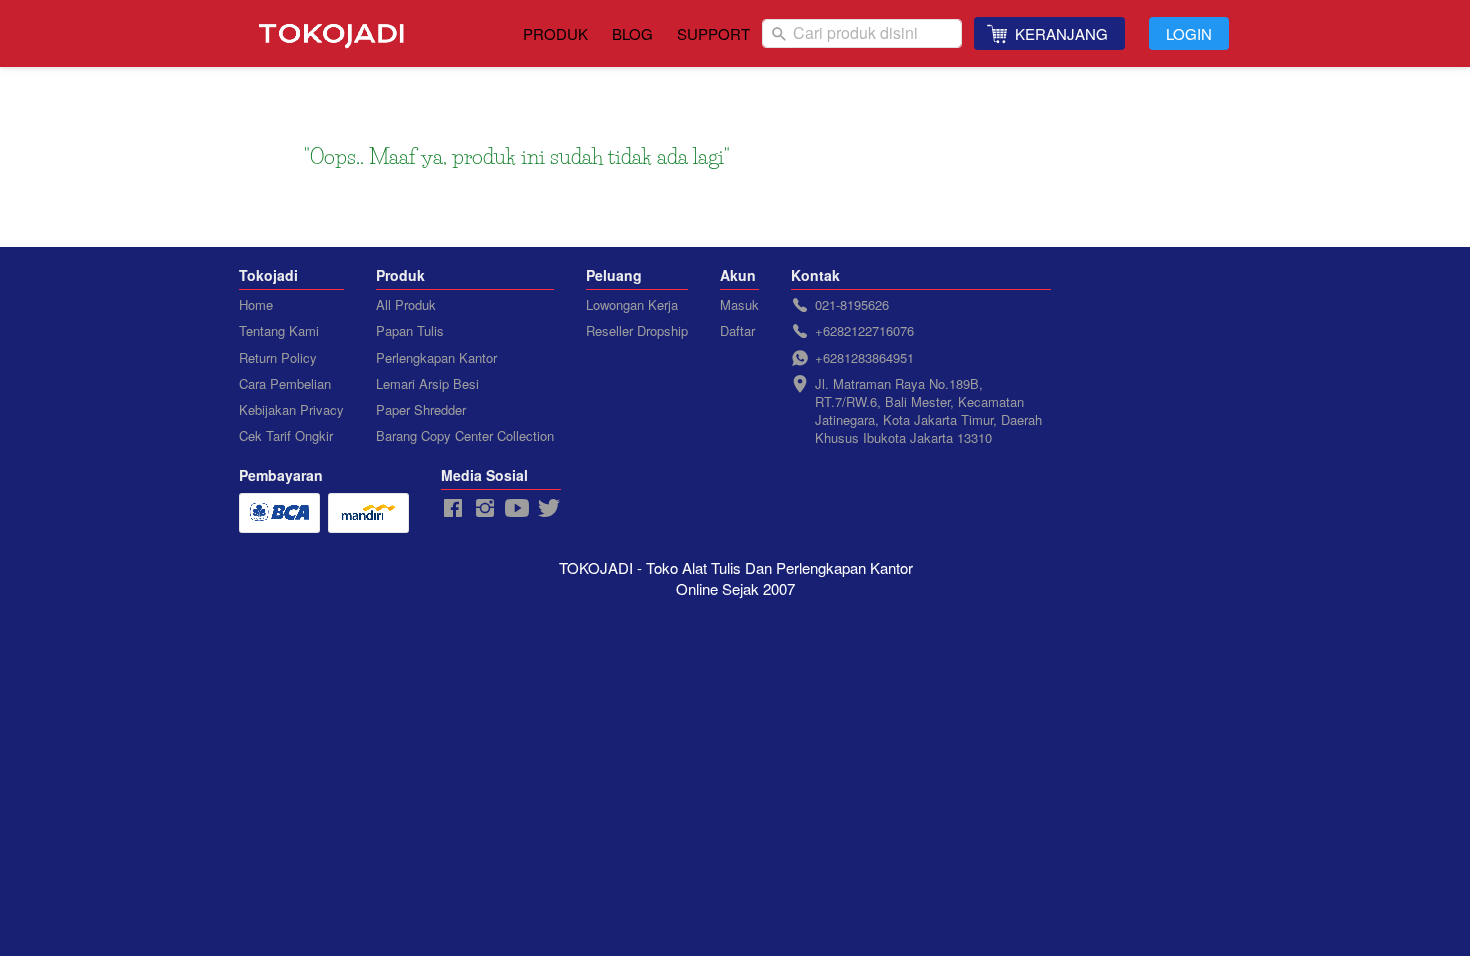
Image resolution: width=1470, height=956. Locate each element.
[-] (453, 508)
